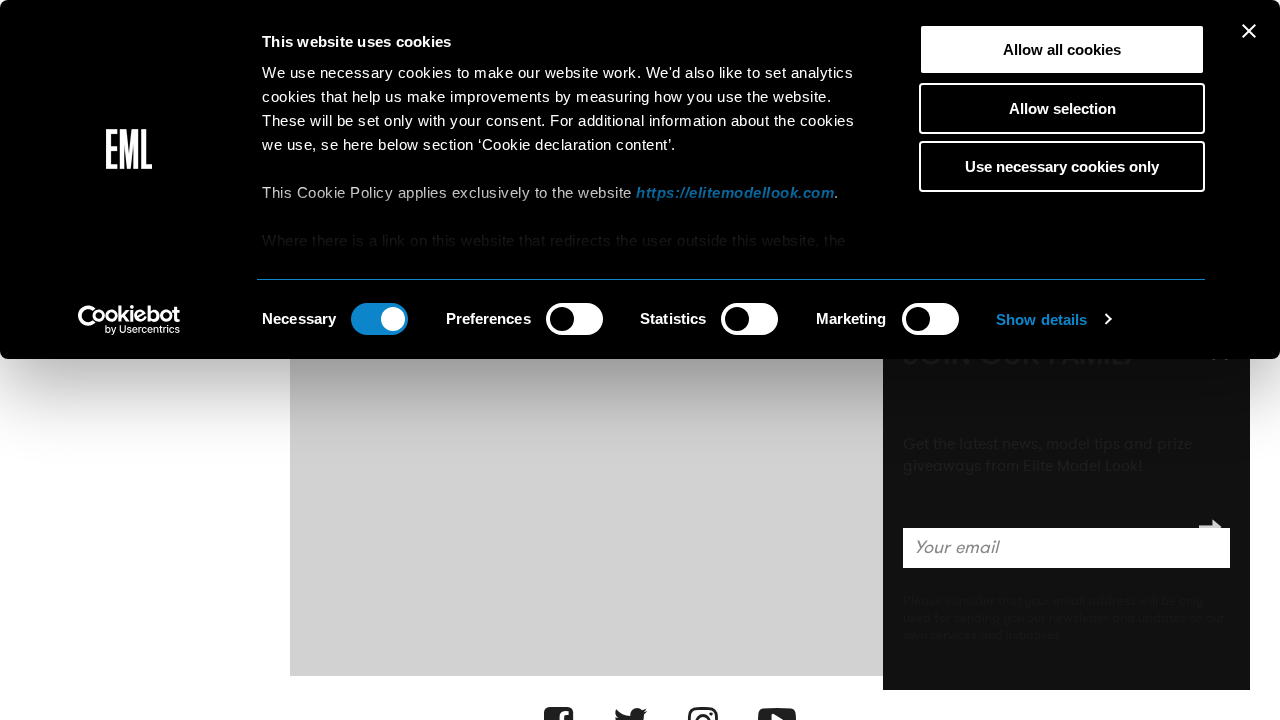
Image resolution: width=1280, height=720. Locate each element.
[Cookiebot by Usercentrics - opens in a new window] (129, 320)
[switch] (574, 319)
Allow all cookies (1062, 49)
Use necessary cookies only (1062, 166)
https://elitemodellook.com (735, 192)
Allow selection (1062, 108)
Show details (1041, 319)
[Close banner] (1249, 31)
